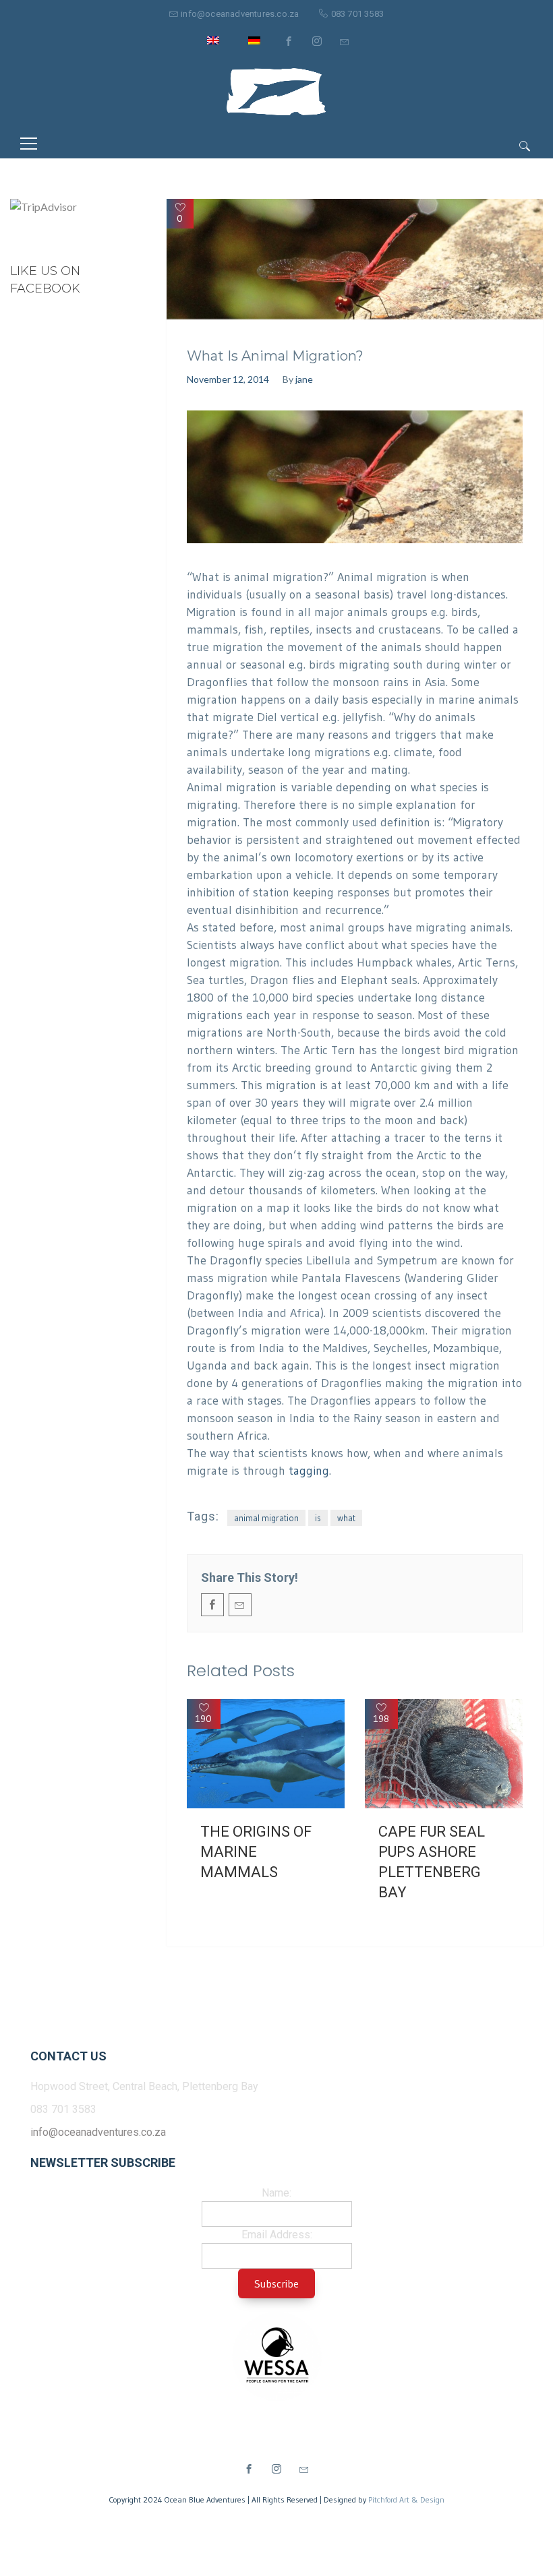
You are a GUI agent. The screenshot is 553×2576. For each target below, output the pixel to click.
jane (304, 379)
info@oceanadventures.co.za (240, 14)
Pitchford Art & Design (406, 2500)
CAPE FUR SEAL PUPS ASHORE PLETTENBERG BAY (432, 1862)
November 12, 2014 (228, 379)
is (318, 1518)
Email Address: (277, 2235)
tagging (309, 1471)
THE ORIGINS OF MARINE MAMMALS (256, 1852)
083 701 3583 (357, 14)
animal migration (266, 1518)
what (346, 1518)
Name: (276, 2193)
